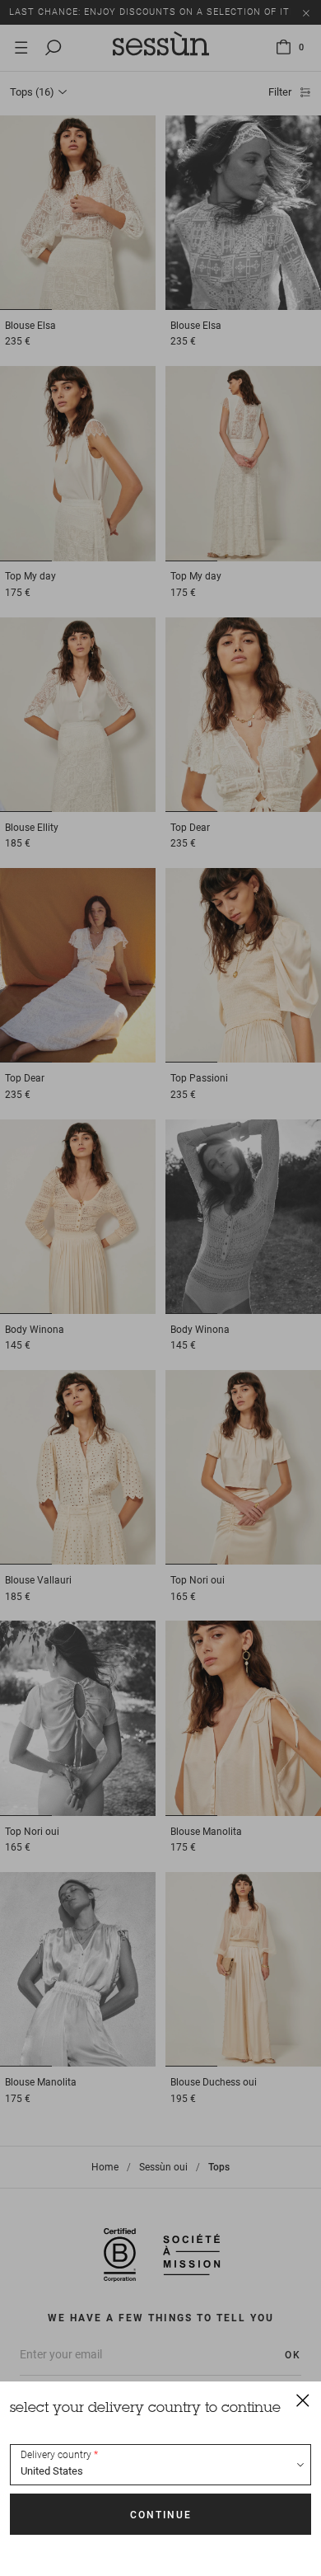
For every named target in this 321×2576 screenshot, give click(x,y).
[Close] (303, 2400)
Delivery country (56, 2455)
